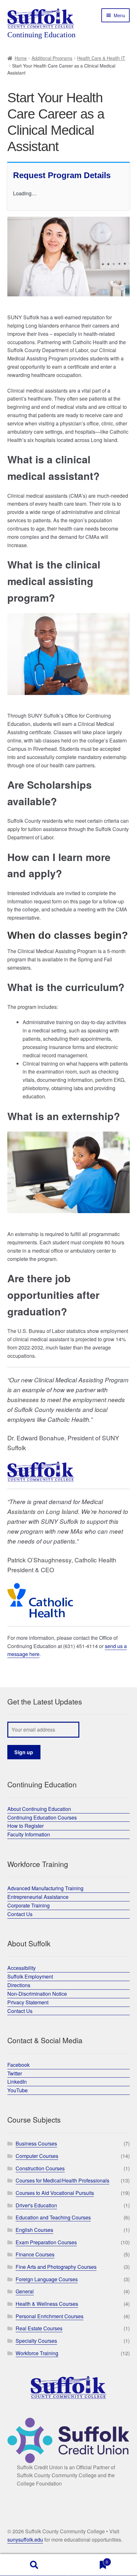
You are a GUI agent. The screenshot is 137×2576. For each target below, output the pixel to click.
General (25, 2291)
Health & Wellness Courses (47, 2304)
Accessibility (22, 1968)
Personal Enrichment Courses (50, 2316)
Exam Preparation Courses (46, 2242)
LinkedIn (17, 2082)
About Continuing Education (39, 1809)
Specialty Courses (36, 2341)
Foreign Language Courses (47, 2279)
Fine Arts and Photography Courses (56, 2267)
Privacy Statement (28, 2002)
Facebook (18, 2065)
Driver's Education (36, 2205)
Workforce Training (37, 2353)
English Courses (34, 2230)
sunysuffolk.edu (25, 2540)
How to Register (25, 1826)
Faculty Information (29, 1834)
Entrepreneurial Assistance (38, 1897)
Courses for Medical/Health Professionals (62, 2180)
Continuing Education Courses (42, 1817)
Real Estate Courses (39, 2328)
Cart (88, 2560)
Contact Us (20, 1914)
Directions (19, 1985)
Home (21, 58)
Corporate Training (29, 1905)
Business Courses (36, 2143)
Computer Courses (37, 2156)
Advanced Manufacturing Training (45, 1888)
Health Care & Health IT (101, 58)
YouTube (18, 2090)
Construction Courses (40, 2168)
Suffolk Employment (30, 1976)
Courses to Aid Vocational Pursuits (55, 2193)
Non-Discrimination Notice (37, 1994)
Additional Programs (52, 58)
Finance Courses (35, 2254)
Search (34, 2565)
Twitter (15, 2073)
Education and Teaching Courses (53, 2217)
